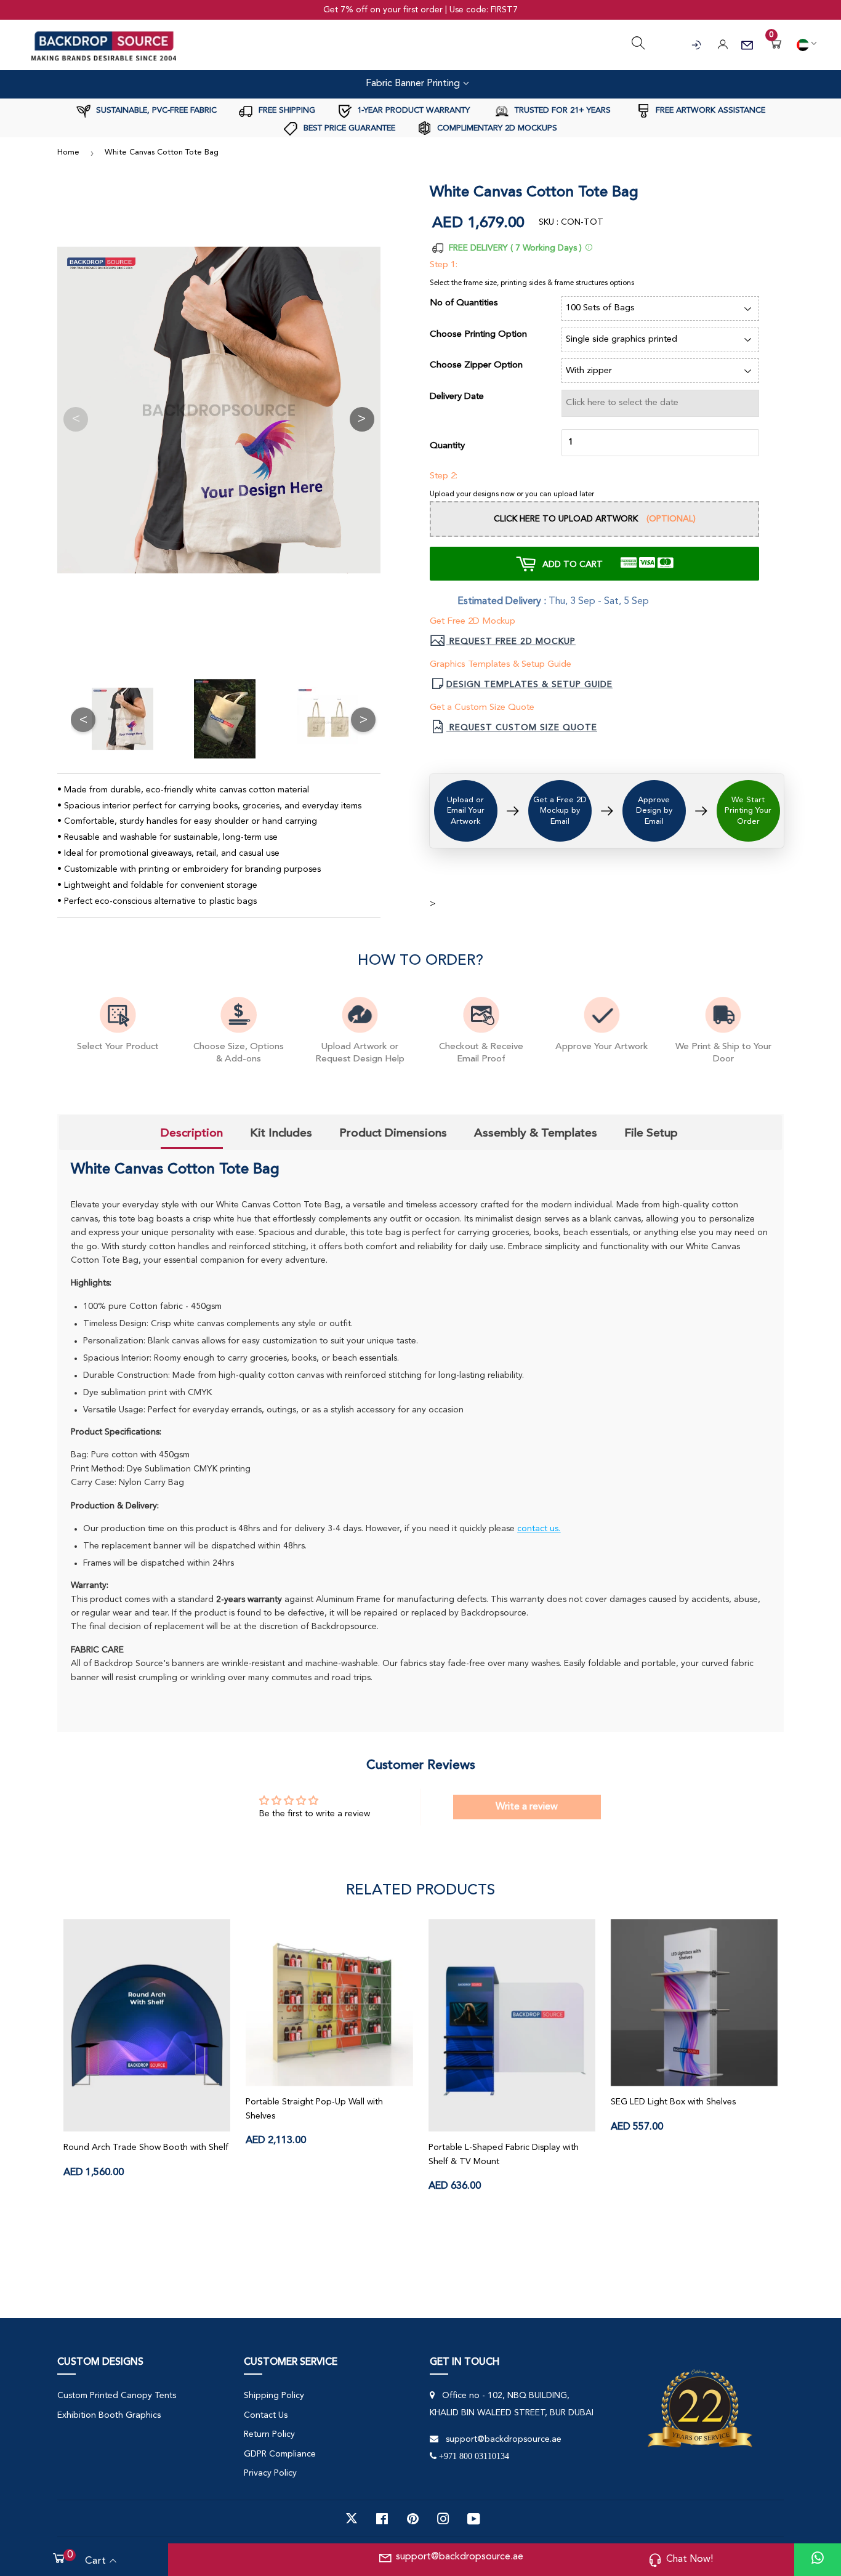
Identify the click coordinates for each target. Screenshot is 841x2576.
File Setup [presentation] (651, 1133)
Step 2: (444, 476)
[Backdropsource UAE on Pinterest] (413, 2519)
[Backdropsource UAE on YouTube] (474, 2519)
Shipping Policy (274, 2396)
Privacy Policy (270, 2473)
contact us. (539, 1529)
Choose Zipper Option (476, 365)
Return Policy (269, 2434)
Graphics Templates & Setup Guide (501, 665)
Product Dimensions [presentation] (393, 1133)
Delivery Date (457, 397)
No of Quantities (464, 303)
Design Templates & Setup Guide (529, 685)
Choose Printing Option (478, 335)
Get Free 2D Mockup (473, 622)
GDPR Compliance (280, 2454)
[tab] (192, 1134)
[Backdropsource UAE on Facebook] (382, 2519)
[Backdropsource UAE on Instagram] (443, 2519)
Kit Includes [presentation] (281, 1133)
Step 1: (444, 265)
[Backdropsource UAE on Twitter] (352, 2519)
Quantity (447, 446)
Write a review (527, 1807)
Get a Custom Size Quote (482, 708)
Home (68, 152)
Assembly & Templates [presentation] (536, 1133)
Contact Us (266, 2415)
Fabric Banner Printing (414, 84)
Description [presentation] (192, 1133)
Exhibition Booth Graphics (109, 2415)
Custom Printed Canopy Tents (117, 2396)
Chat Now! (690, 2559)
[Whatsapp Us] (818, 2560)
